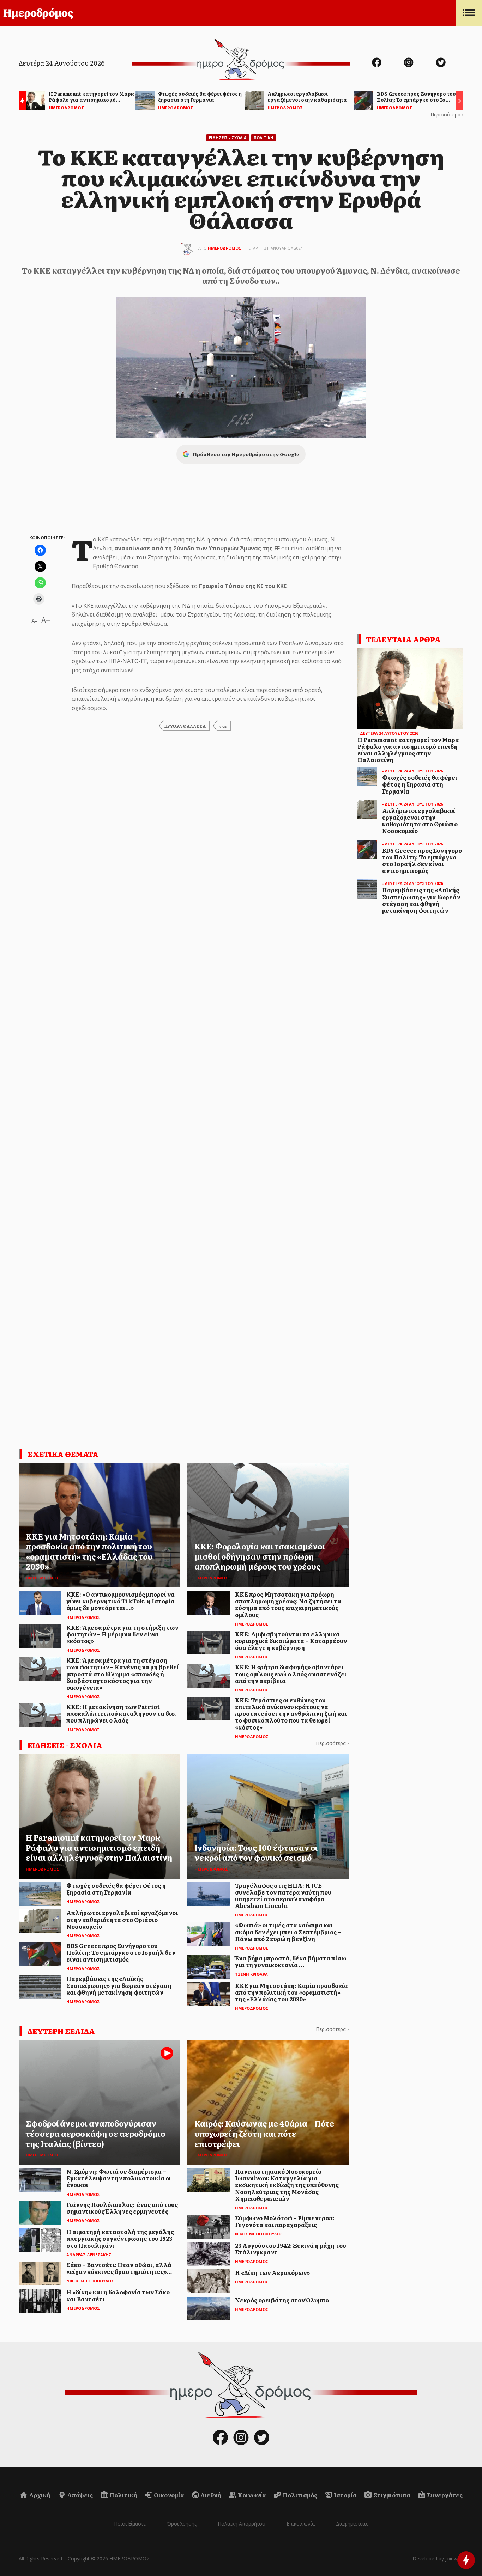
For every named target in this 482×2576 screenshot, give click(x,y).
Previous (20, 102)
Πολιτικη (264, 138)
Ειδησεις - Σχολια (228, 138)
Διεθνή (210, 2495)
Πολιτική (123, 2495)
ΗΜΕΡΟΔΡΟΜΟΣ (225, 248)
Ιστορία (345, 2495)
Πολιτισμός (299, 2495)
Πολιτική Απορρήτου (242, 2524)
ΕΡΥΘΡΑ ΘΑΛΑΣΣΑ (185, 726)
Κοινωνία (251, 2495)
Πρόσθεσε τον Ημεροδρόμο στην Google (246, 454)
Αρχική (39, 2495)
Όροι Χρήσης (182, 2524)
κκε (223, 726)
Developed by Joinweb (438, 2559)
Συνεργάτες (444, 2495)
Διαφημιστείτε (352, 2524)
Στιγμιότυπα (391, 2495)
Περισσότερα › (447, 114)
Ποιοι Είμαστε (130, 2524)
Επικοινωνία (301, 2524)
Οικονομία (168, 2495)
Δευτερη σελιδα (61, 2031)
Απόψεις (79, 2495)
